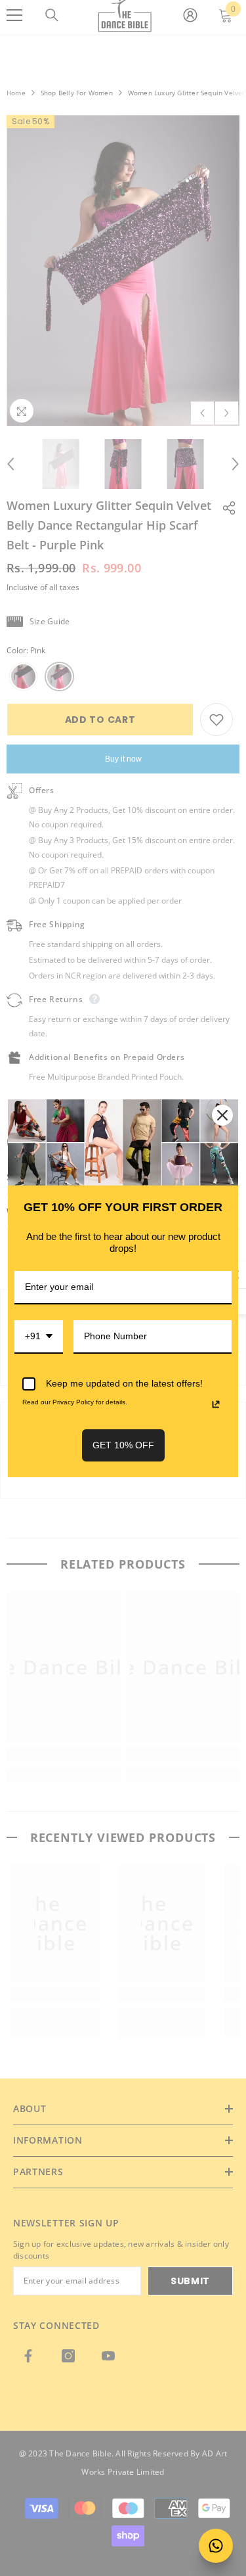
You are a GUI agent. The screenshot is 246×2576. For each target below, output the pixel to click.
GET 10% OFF (123, 1445)
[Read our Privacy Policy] (216, 1404)
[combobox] (39, 1337)
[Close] (222, 1115)
